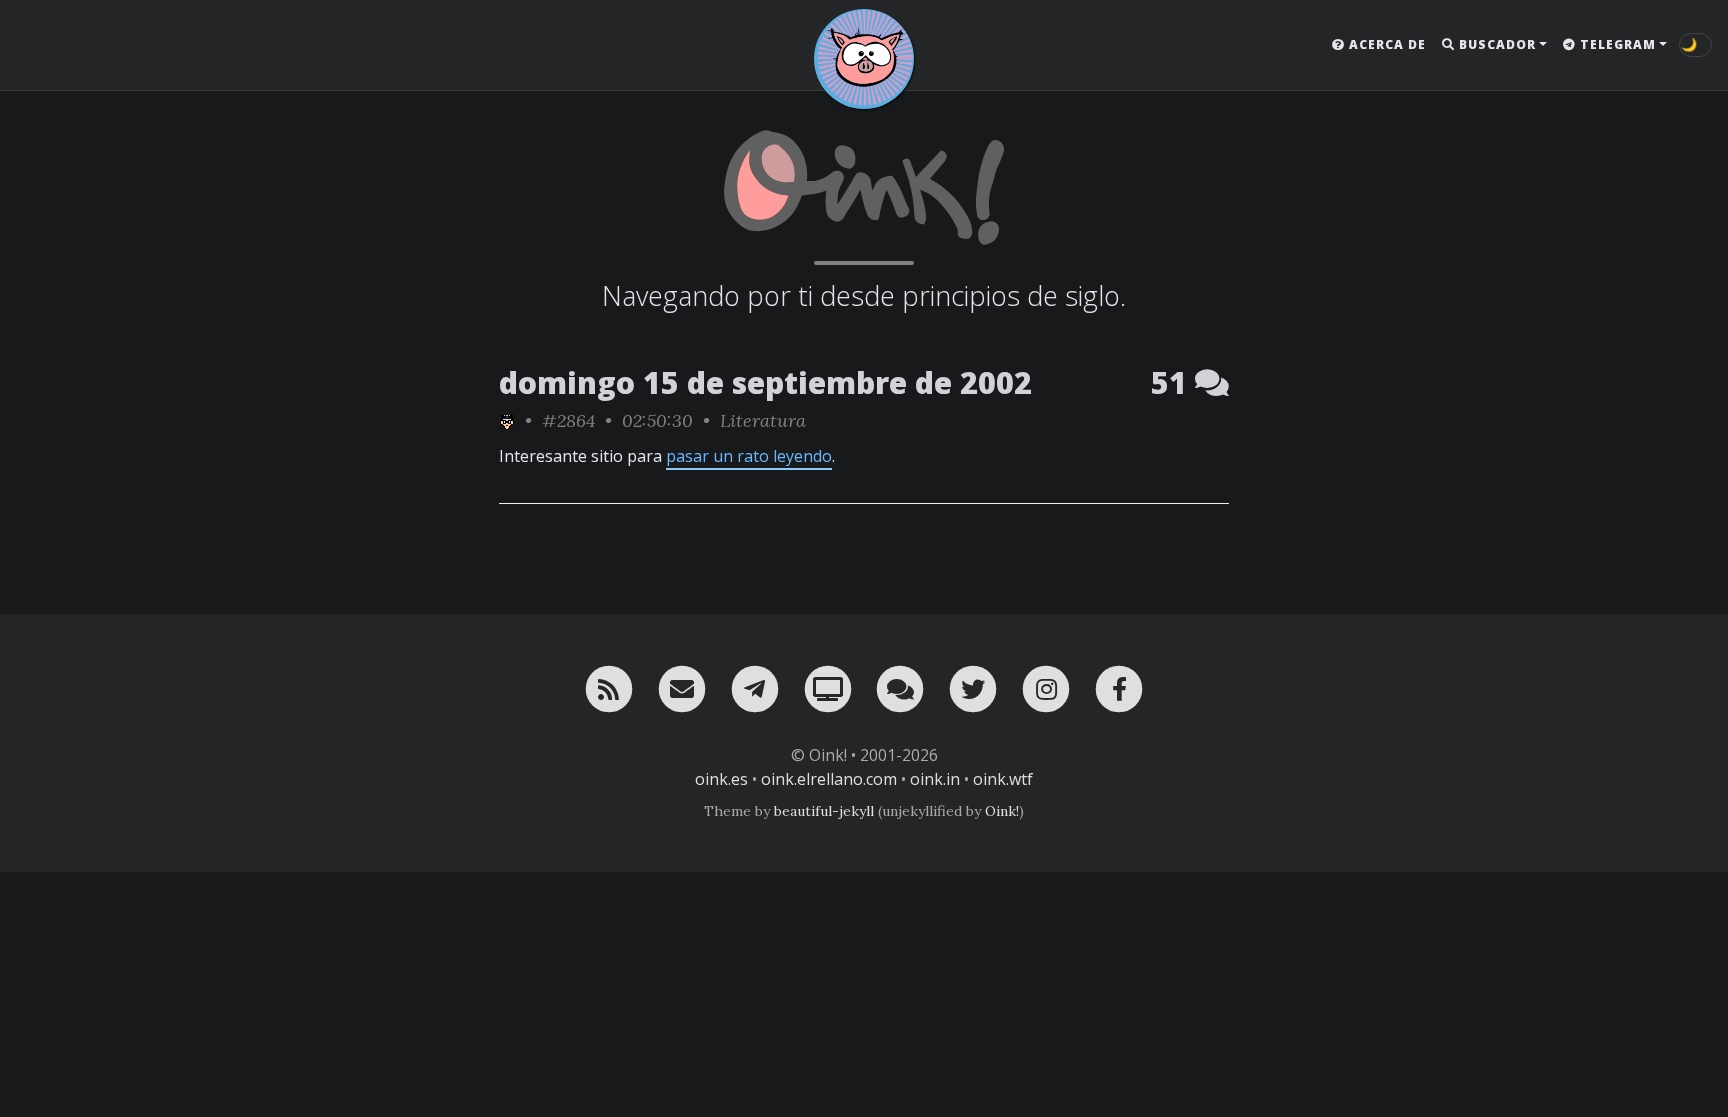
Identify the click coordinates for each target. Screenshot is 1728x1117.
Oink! (1002, 811)
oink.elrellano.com (829, 779)
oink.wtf (1003, 779)
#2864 (568, 420)
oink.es (721, 779)
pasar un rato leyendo (749, 456)
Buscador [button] (1495, 44)
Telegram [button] (1616, 44)
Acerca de (1385, 44)
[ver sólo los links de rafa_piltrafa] (507, 420)
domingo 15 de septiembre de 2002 (765, 382)
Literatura (763, 420)
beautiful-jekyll (824, 811)
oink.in (935, 779)
